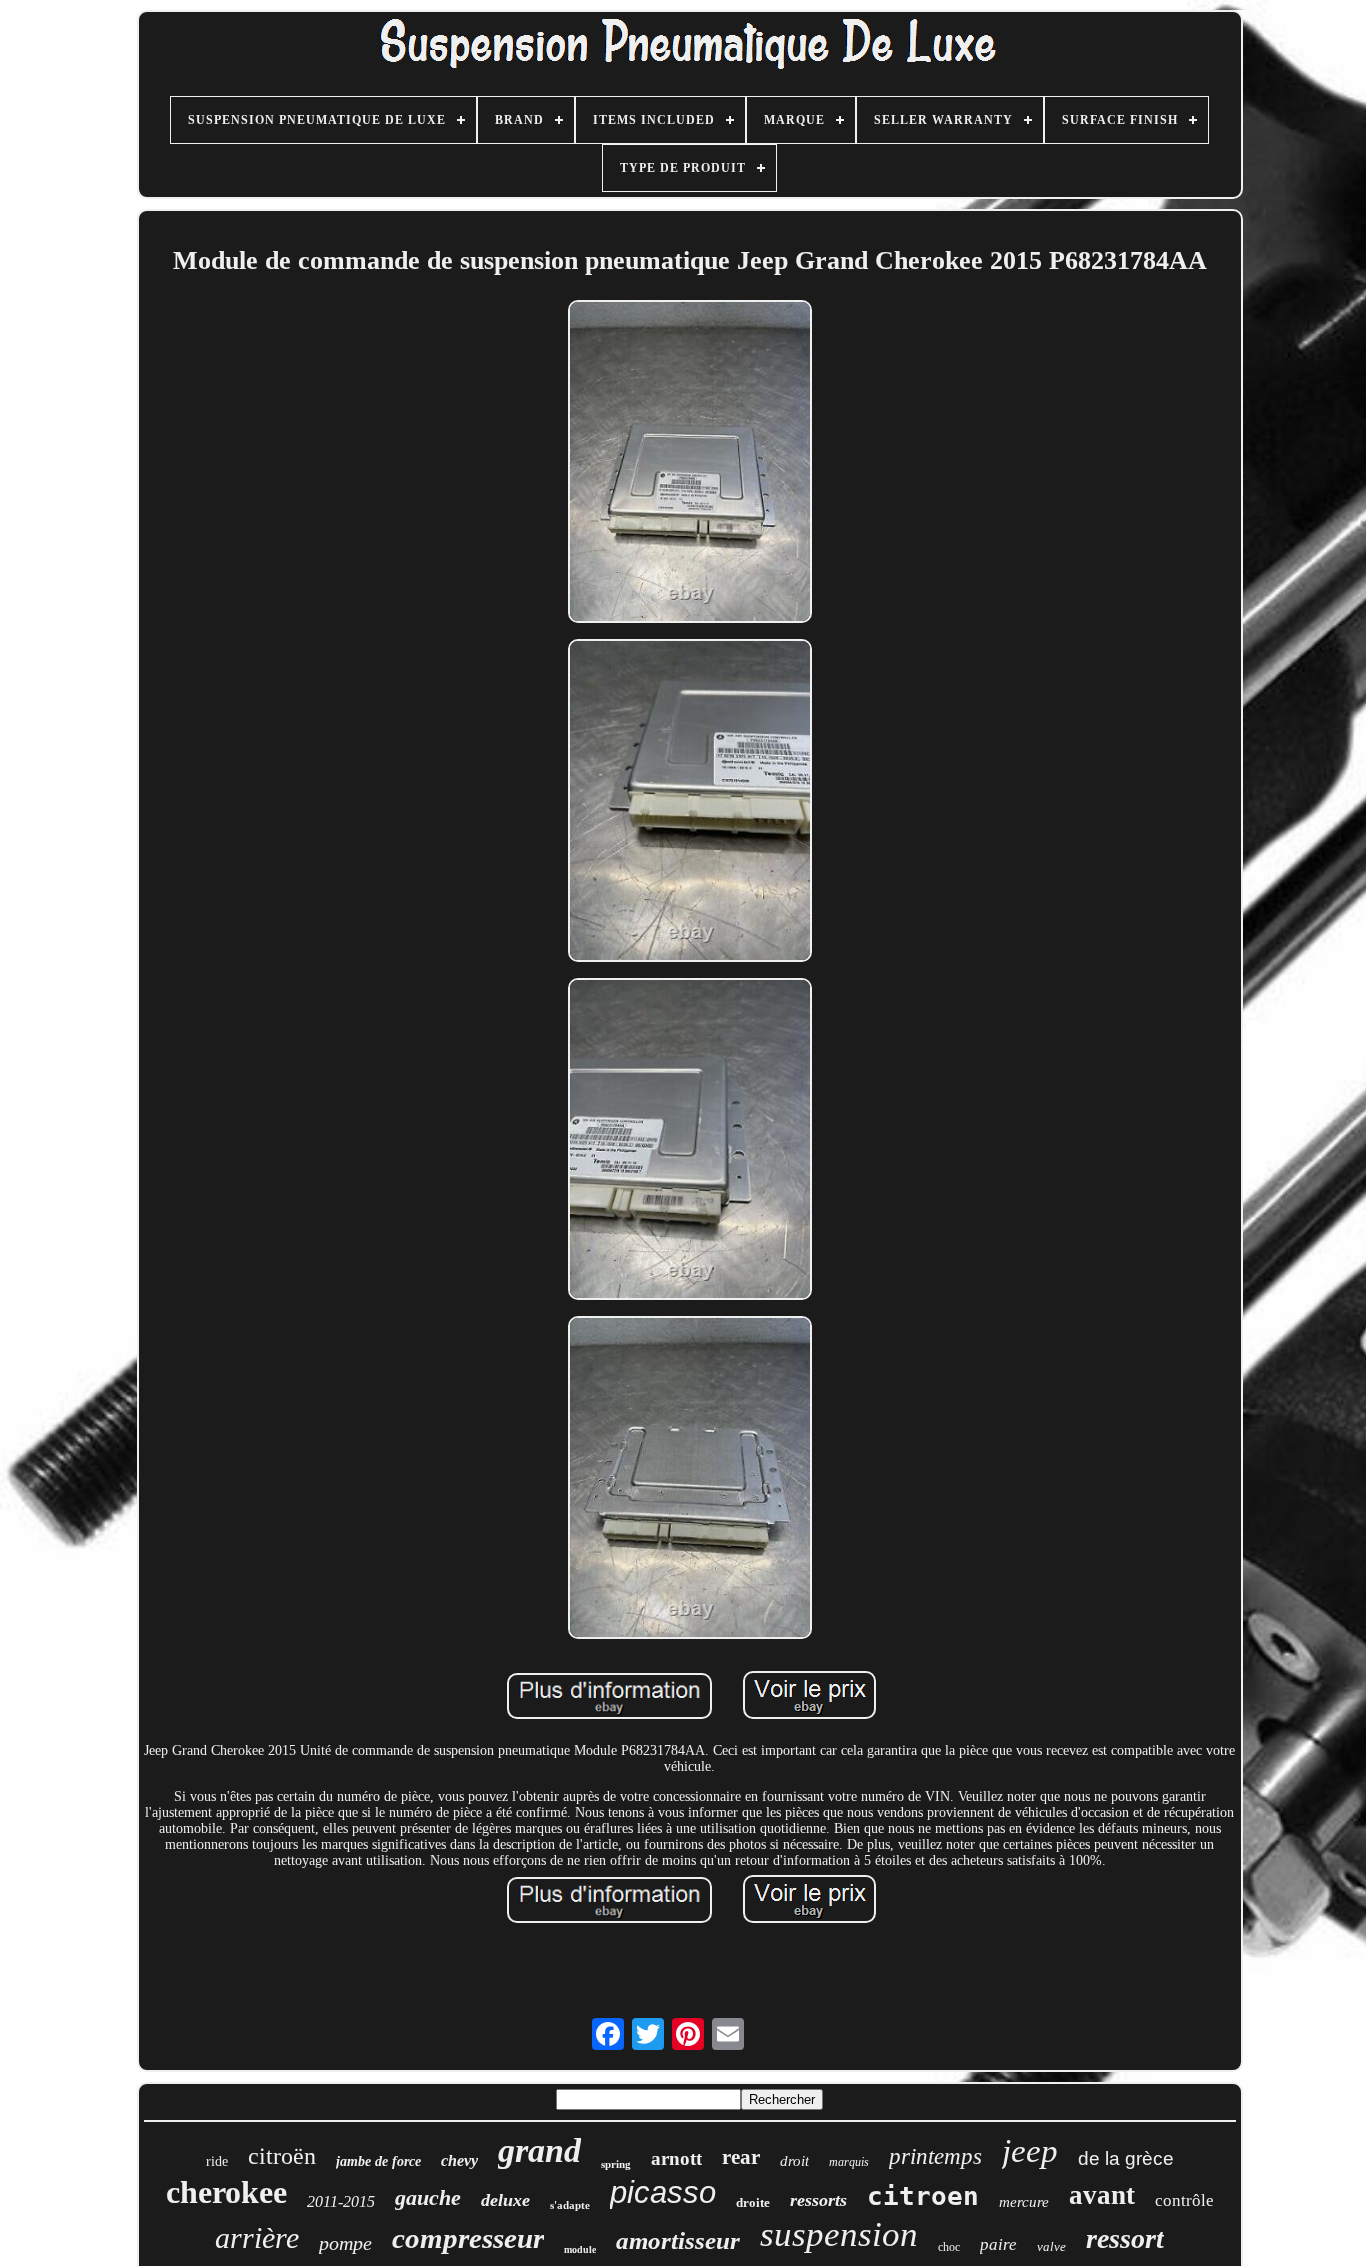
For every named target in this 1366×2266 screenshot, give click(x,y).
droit (794, 2161)
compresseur (468, 2238)
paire (998, 2244)
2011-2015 (341, 2201)
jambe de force (378, 2161)
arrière (257, 2237)
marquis (849, 2162)
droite (753, 2202)
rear (741, 2157)
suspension (839, 2234)
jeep (1030, 2151)
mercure (1024, 2202)
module (580, 2249)
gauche (428, 2197)
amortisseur (678, 2240)
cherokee (226, 2192)
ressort (1125, 2238)
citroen (923, 2196)
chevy (459, 2160)
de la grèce (1126, 2158)
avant (1102, 2195)
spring (616, 2164)
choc (949, 2247)
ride (217, 2161)
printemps (935, 2156)
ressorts (818, 2200)
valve (1051, 2246)
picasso (663, 2192)
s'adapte (570, 2205)
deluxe (505, 2200)
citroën (282, 2156)
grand (539, 2150)
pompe (345, 2243)
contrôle (1184, 2200)
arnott (676, 2158)
